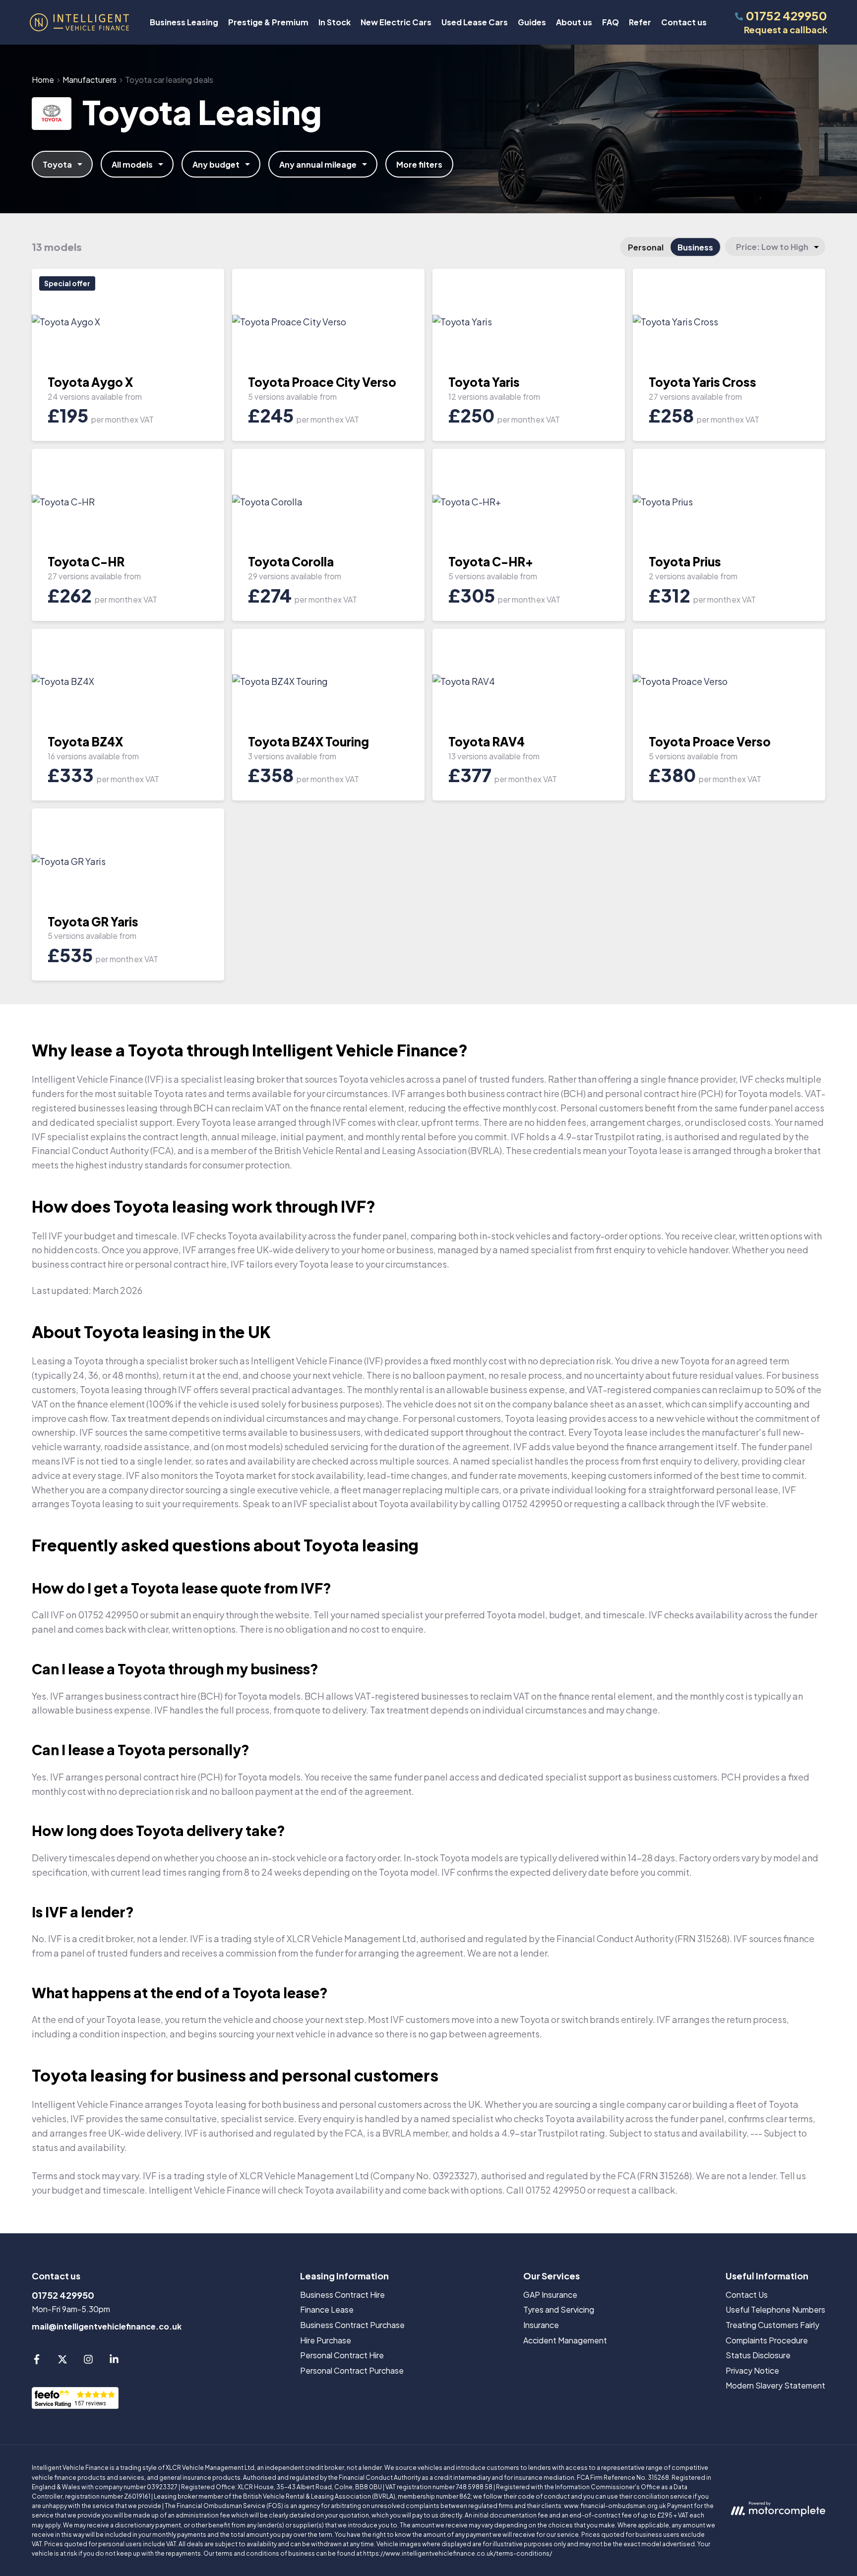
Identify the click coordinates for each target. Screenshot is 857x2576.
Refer (640, 22)
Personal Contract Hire (342, 2355)
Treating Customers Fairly (772, 2325)
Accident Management (565, 2340)
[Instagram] (88, 2361)
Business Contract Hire (342, 2295)
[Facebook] (37, 2361)
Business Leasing (184, 22)
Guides (532, 22)
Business (695, 247)
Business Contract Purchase (352, 2325)
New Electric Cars (396, 22)
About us (574, 22)
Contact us (684, 22)
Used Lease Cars (475, 22)
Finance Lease (327, 2309)
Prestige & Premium (268, 22)
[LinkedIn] (114, 2361)
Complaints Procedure (767, 2340)
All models (132, 164)
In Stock (335, 22)
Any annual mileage (318, 164)
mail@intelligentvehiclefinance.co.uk (107, 2326)
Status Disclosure (758, 2355)
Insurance (541, 2325)
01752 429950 (63, 2295)
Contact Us (747, 2295)
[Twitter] (62, 2361)
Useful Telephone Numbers (775, 2309)
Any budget (216, 164)
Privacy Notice (752, 2370)
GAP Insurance (550, 2295)
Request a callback (786, 30)
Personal (646, 247)
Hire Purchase (326, 2340)
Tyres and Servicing (559, 2309)
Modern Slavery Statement (775, 2385)
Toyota (57, 164)
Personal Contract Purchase (352, 2370)
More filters (419, 164)
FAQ (611, 22)
